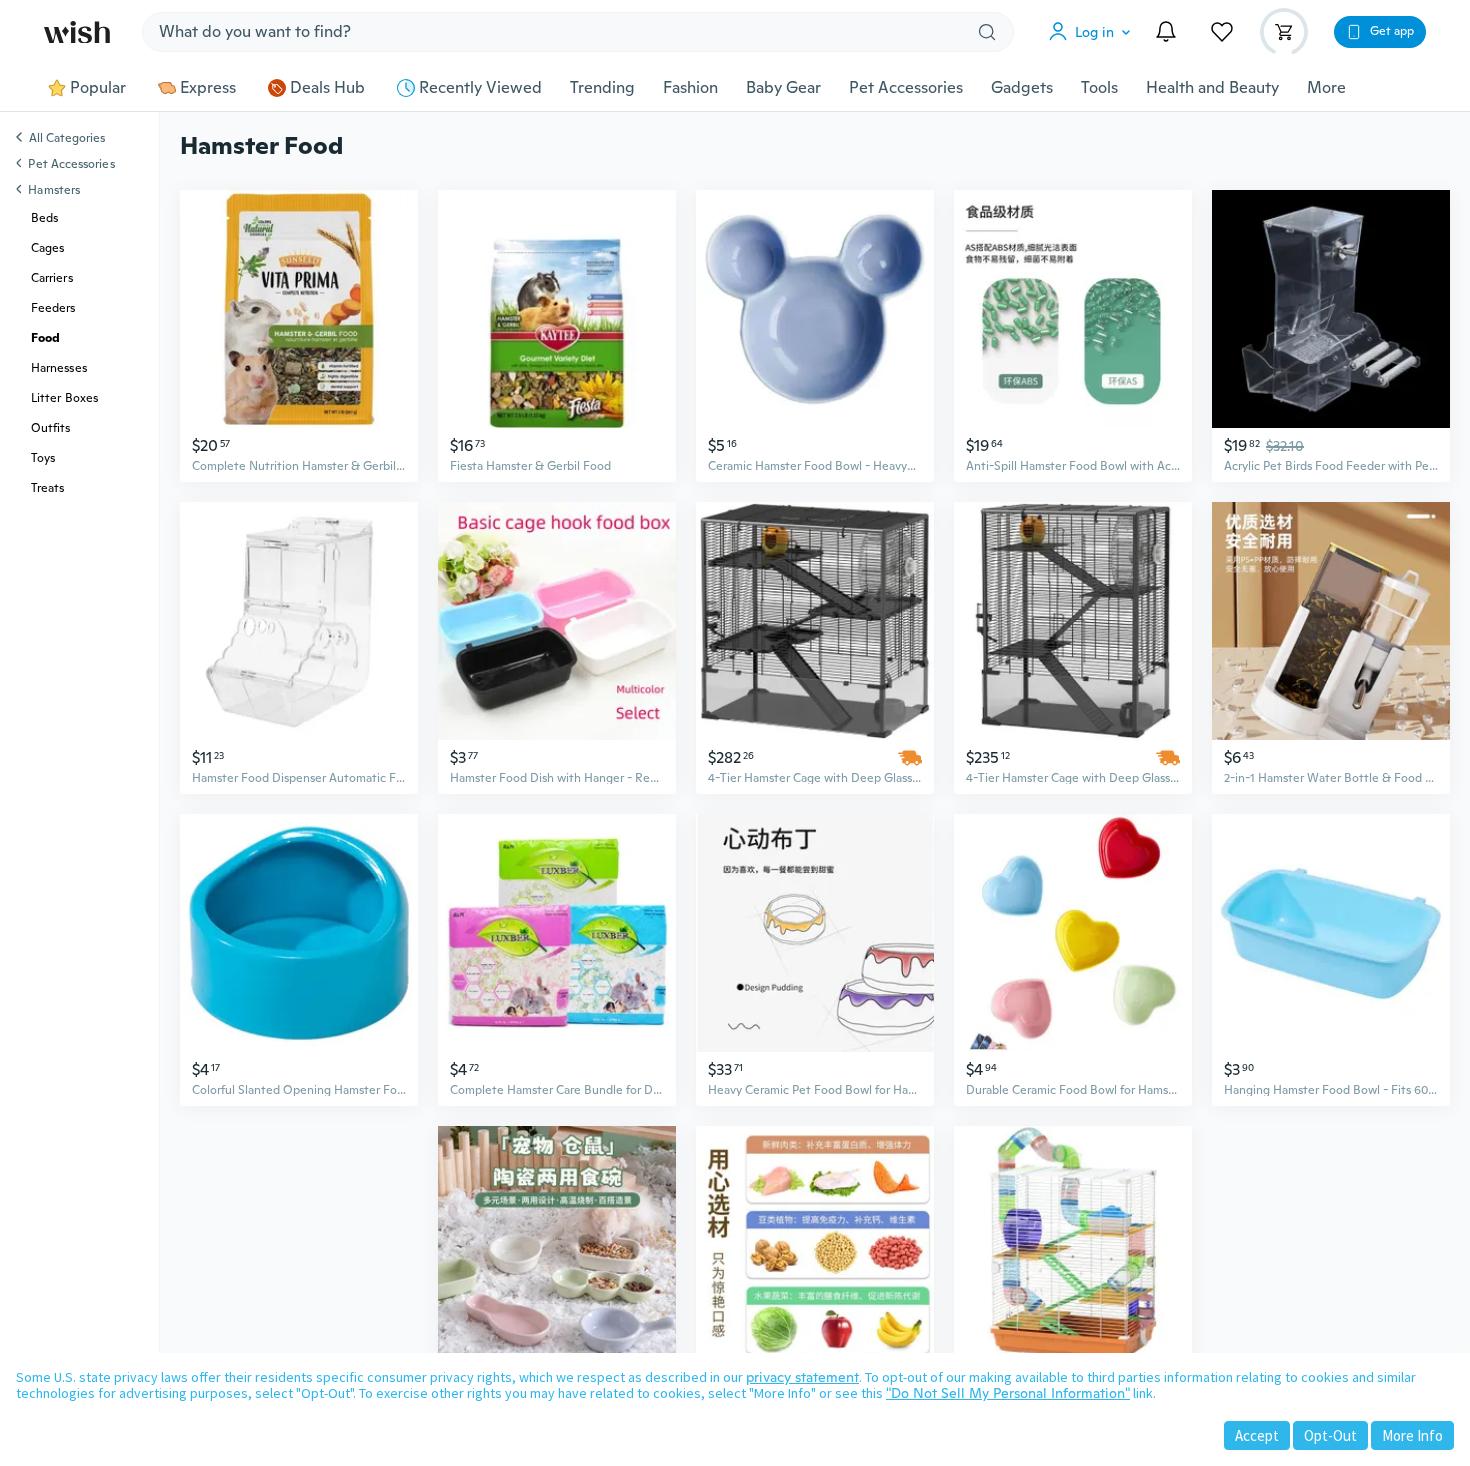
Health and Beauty (1212, 88)
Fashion (690, 88)
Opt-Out (1330, 1435)
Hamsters (54, 190)
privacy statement (802, 1377)
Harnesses (59, 368)
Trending (602, 88)
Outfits (51, 428)
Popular (98, 88)
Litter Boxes (64, 398)
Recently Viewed (480, 88)
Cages (47, 248)
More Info (1412, 1435)
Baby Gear (783, 88)
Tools (1099, 88)
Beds (44, 218)
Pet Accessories (906, 88)
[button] (1094, 32)
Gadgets (1022, 88)
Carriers (52, 278)
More (1326, 88)
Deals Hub (327, 88)
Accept (1257, 1435)
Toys (43, 458)
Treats (47, 488)
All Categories (67, 139)
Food (45, 338)
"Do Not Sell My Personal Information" (1008, 1393)
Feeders (53, 308)
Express (208, 88)
